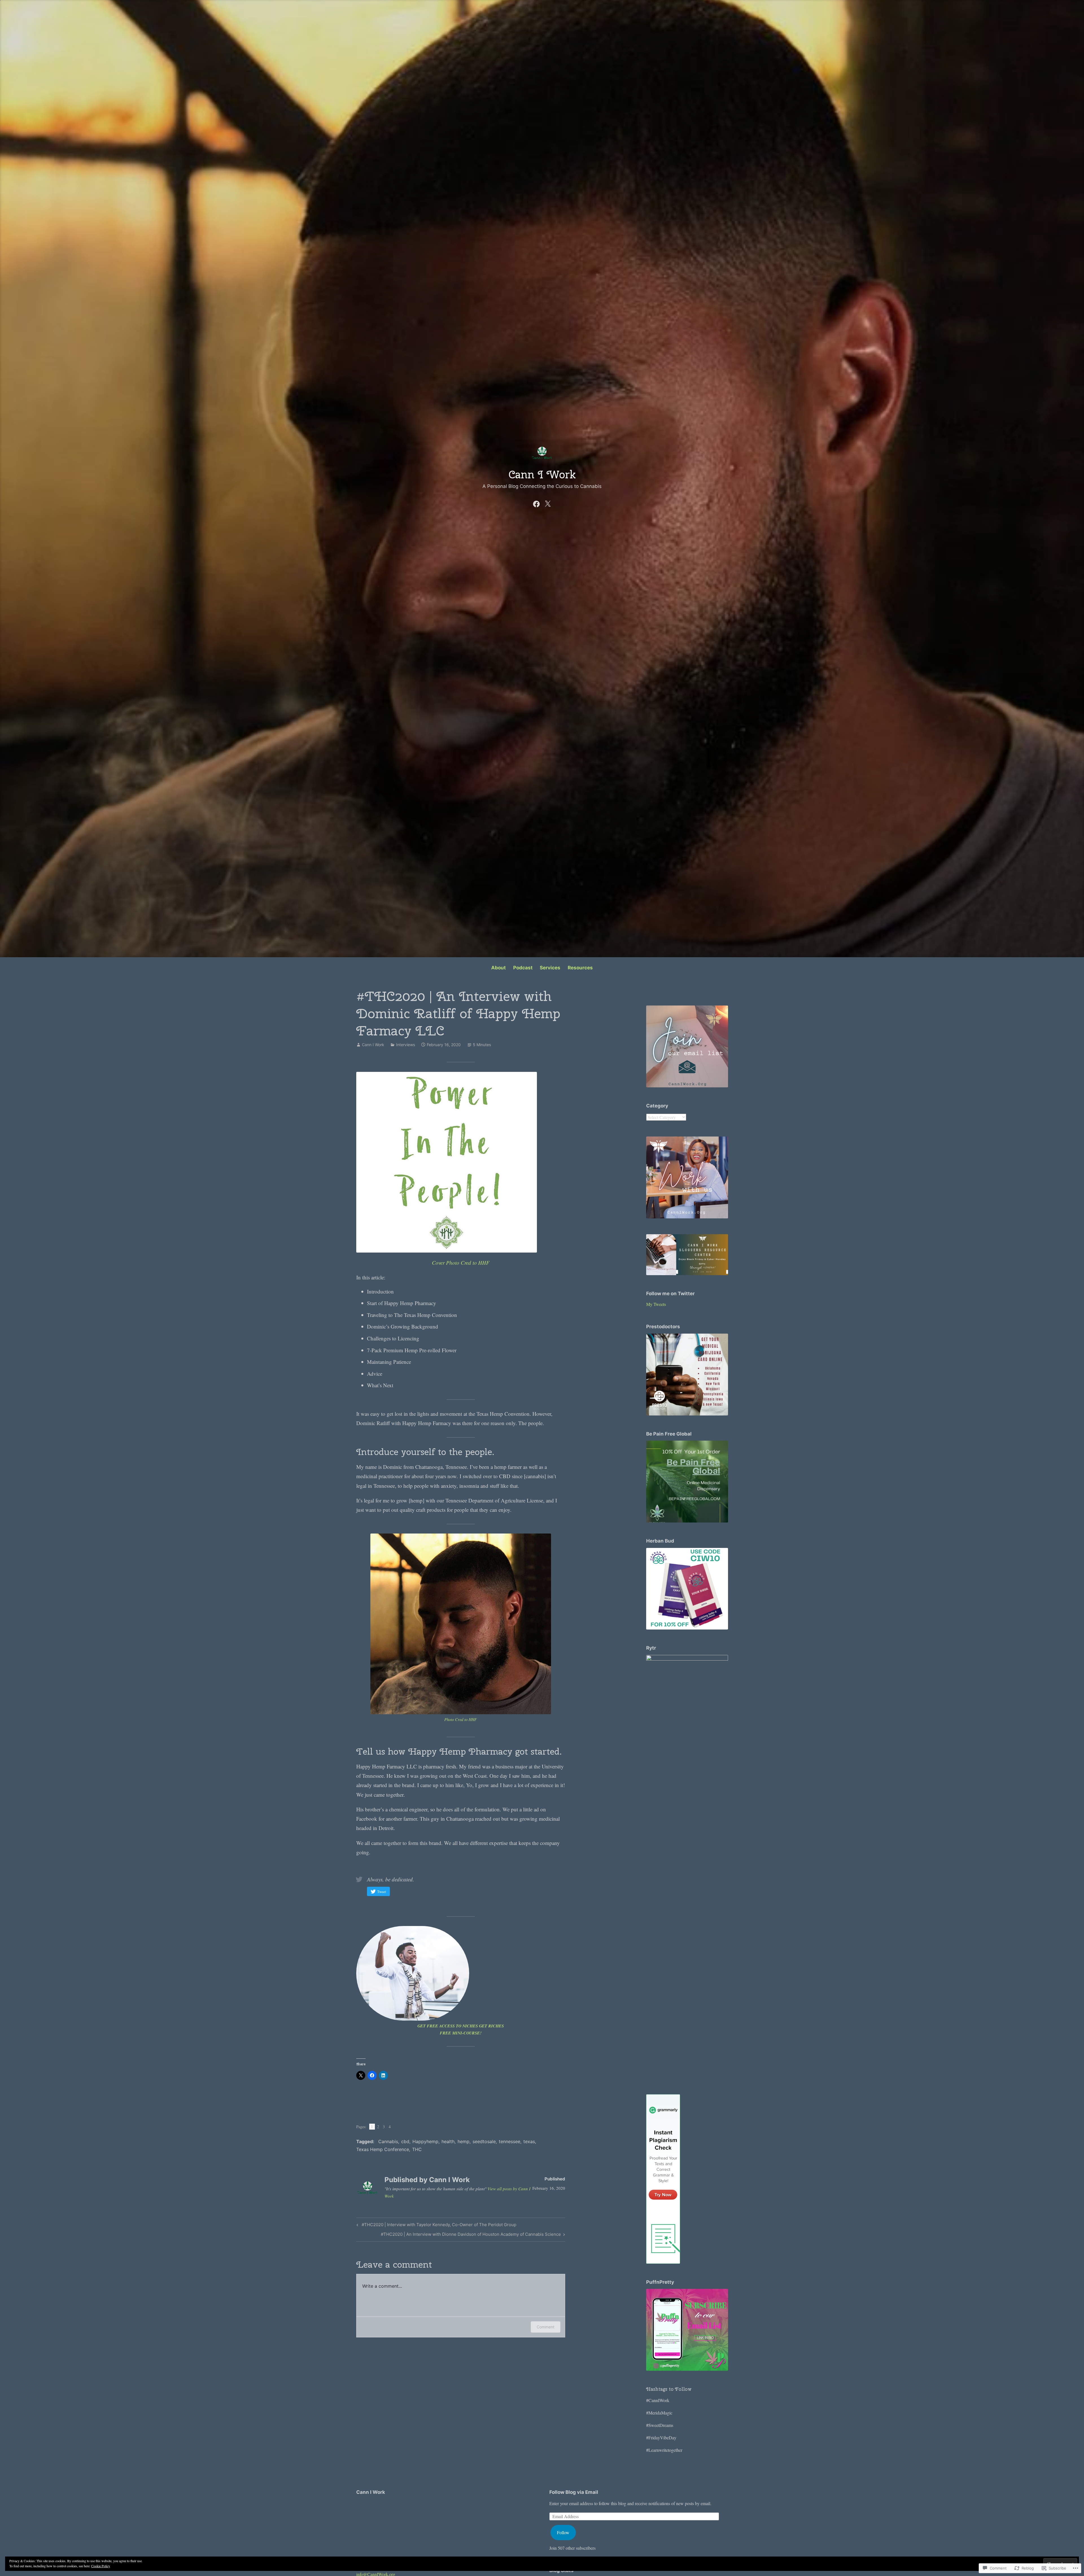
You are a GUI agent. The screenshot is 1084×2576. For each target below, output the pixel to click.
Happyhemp (425, 2141)
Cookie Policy (101, 2566)
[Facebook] (536, 503)
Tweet (382, 1892)
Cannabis (388, 2141)
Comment (546, 2327)
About (499, 968)
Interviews (406, 1045)
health (448, 2141)
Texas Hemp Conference (383, 2149)
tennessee (510, 2141)
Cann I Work (542, 474)
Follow (563, 2532)
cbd (405, 2141)
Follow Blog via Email (574, 2492)
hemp (464, 2141)
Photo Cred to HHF (461, 1719)
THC (417, 2149)
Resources (580, 968)
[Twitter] (548, 503)
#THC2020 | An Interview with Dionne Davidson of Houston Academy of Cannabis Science (471, 2235)
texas (529, 2141)
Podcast (523, 968)
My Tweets (656, 1304)
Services (550, 968)
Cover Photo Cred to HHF (461, 1263)
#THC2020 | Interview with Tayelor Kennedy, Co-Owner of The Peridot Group (436, 2226)
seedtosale (484, 2141)
